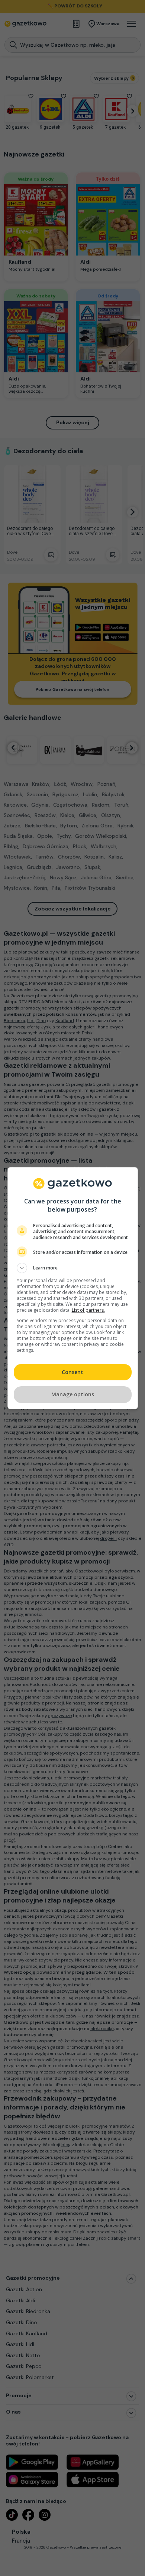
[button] (73, 1268)
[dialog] (73, 1288)
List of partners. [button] (88, 1310)
